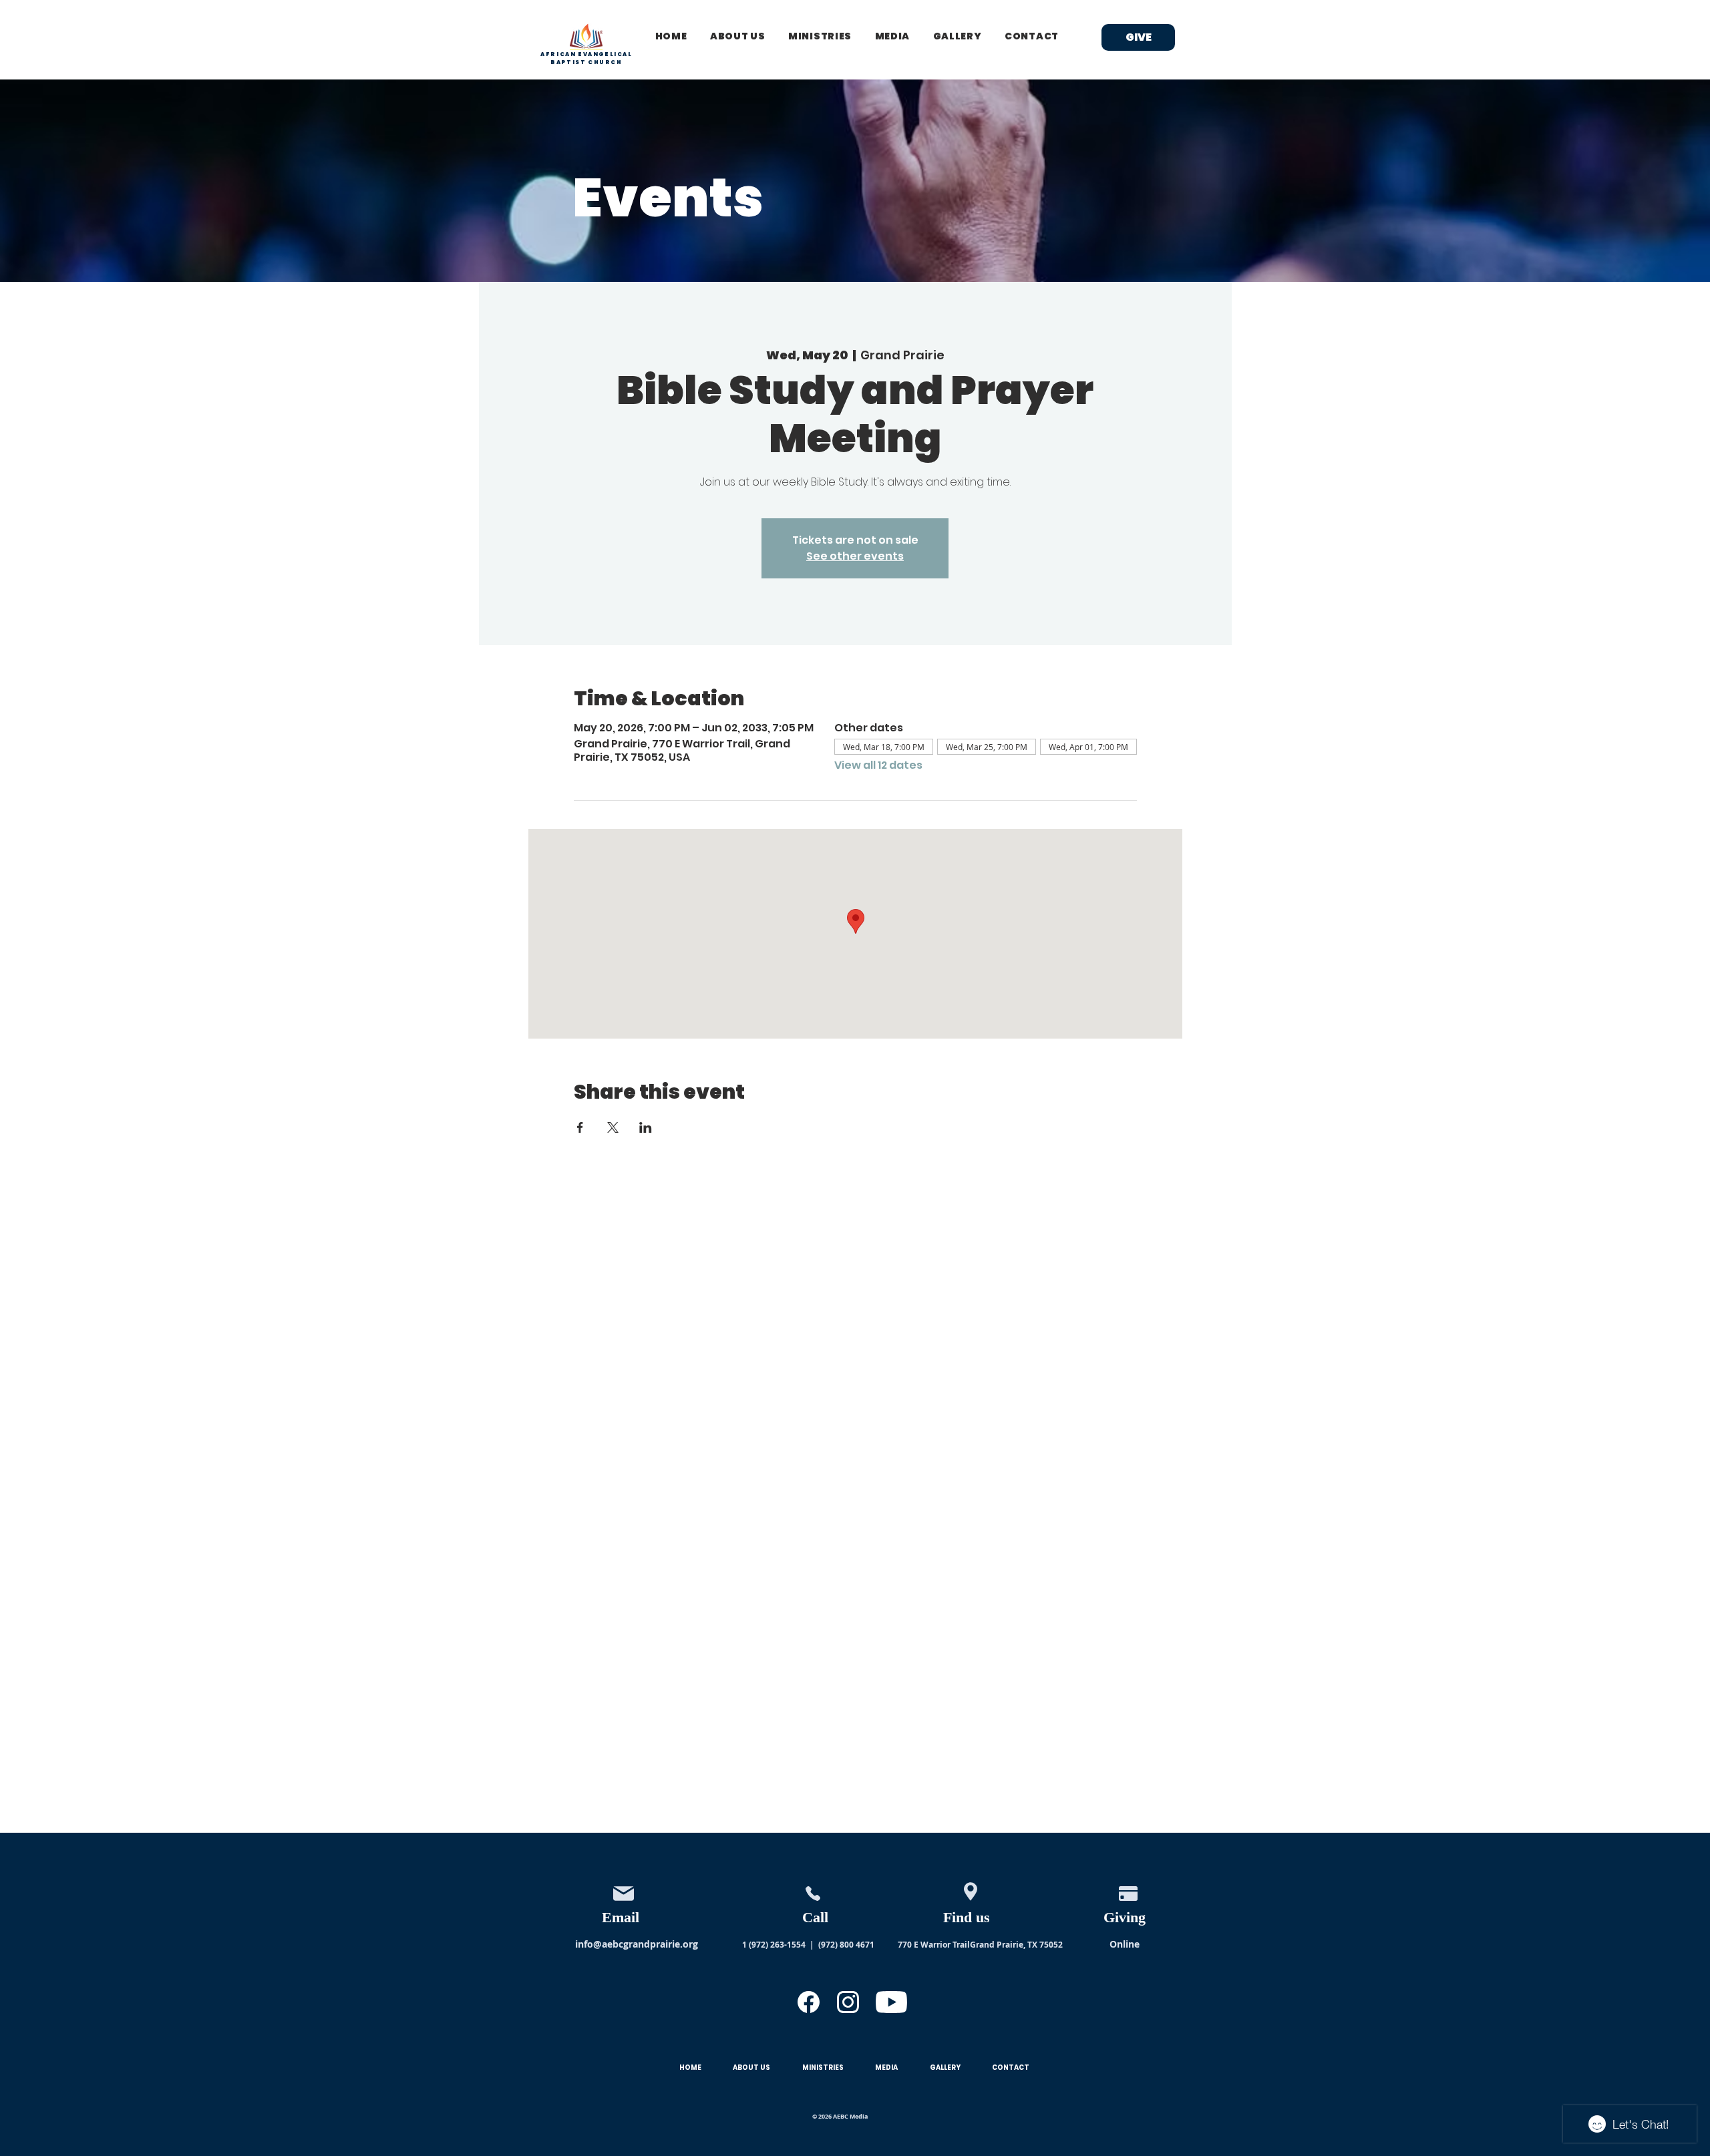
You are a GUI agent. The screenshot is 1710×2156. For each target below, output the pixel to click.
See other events (855, 556)
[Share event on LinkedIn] (646, 1127)
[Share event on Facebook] (580, 1127)
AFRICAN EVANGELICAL (586, 54)
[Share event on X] (613, 1127)
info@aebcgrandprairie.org (637, 1944)
